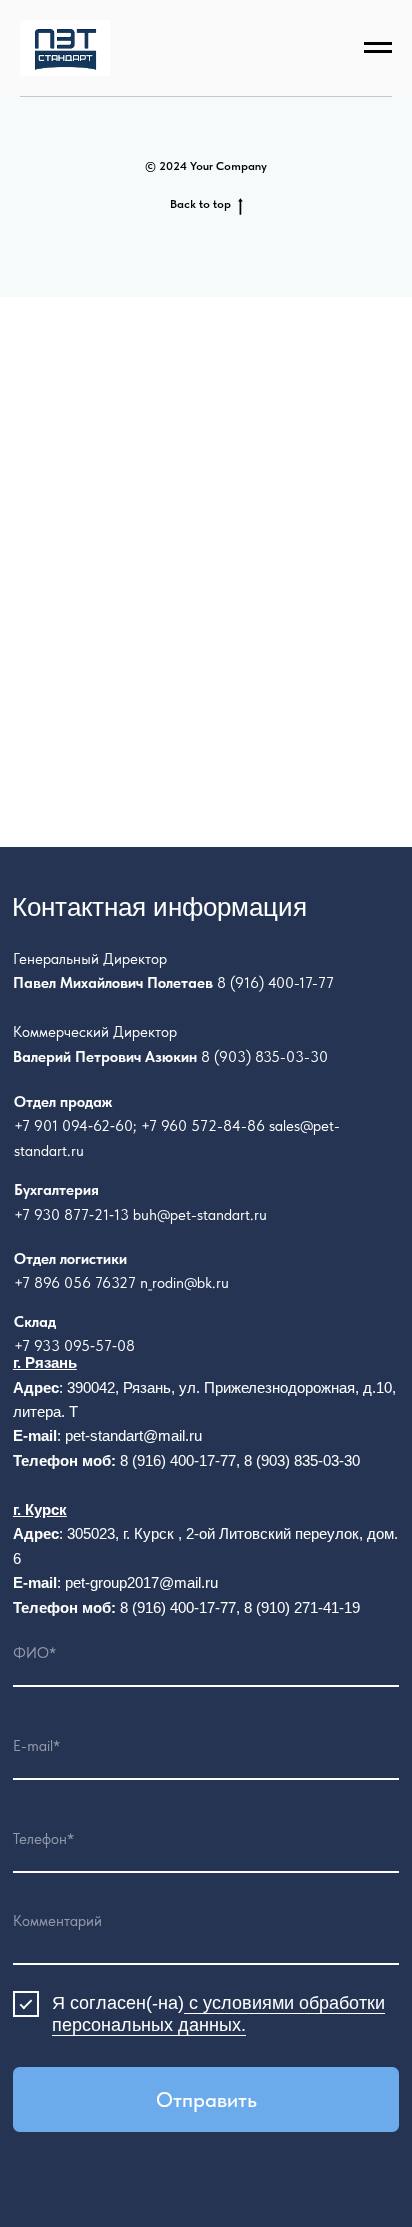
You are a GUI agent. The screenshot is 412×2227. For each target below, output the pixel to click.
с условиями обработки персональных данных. (218, 2014)
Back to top (200, 204)
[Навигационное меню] (378, 48)
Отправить (206, 2099)
